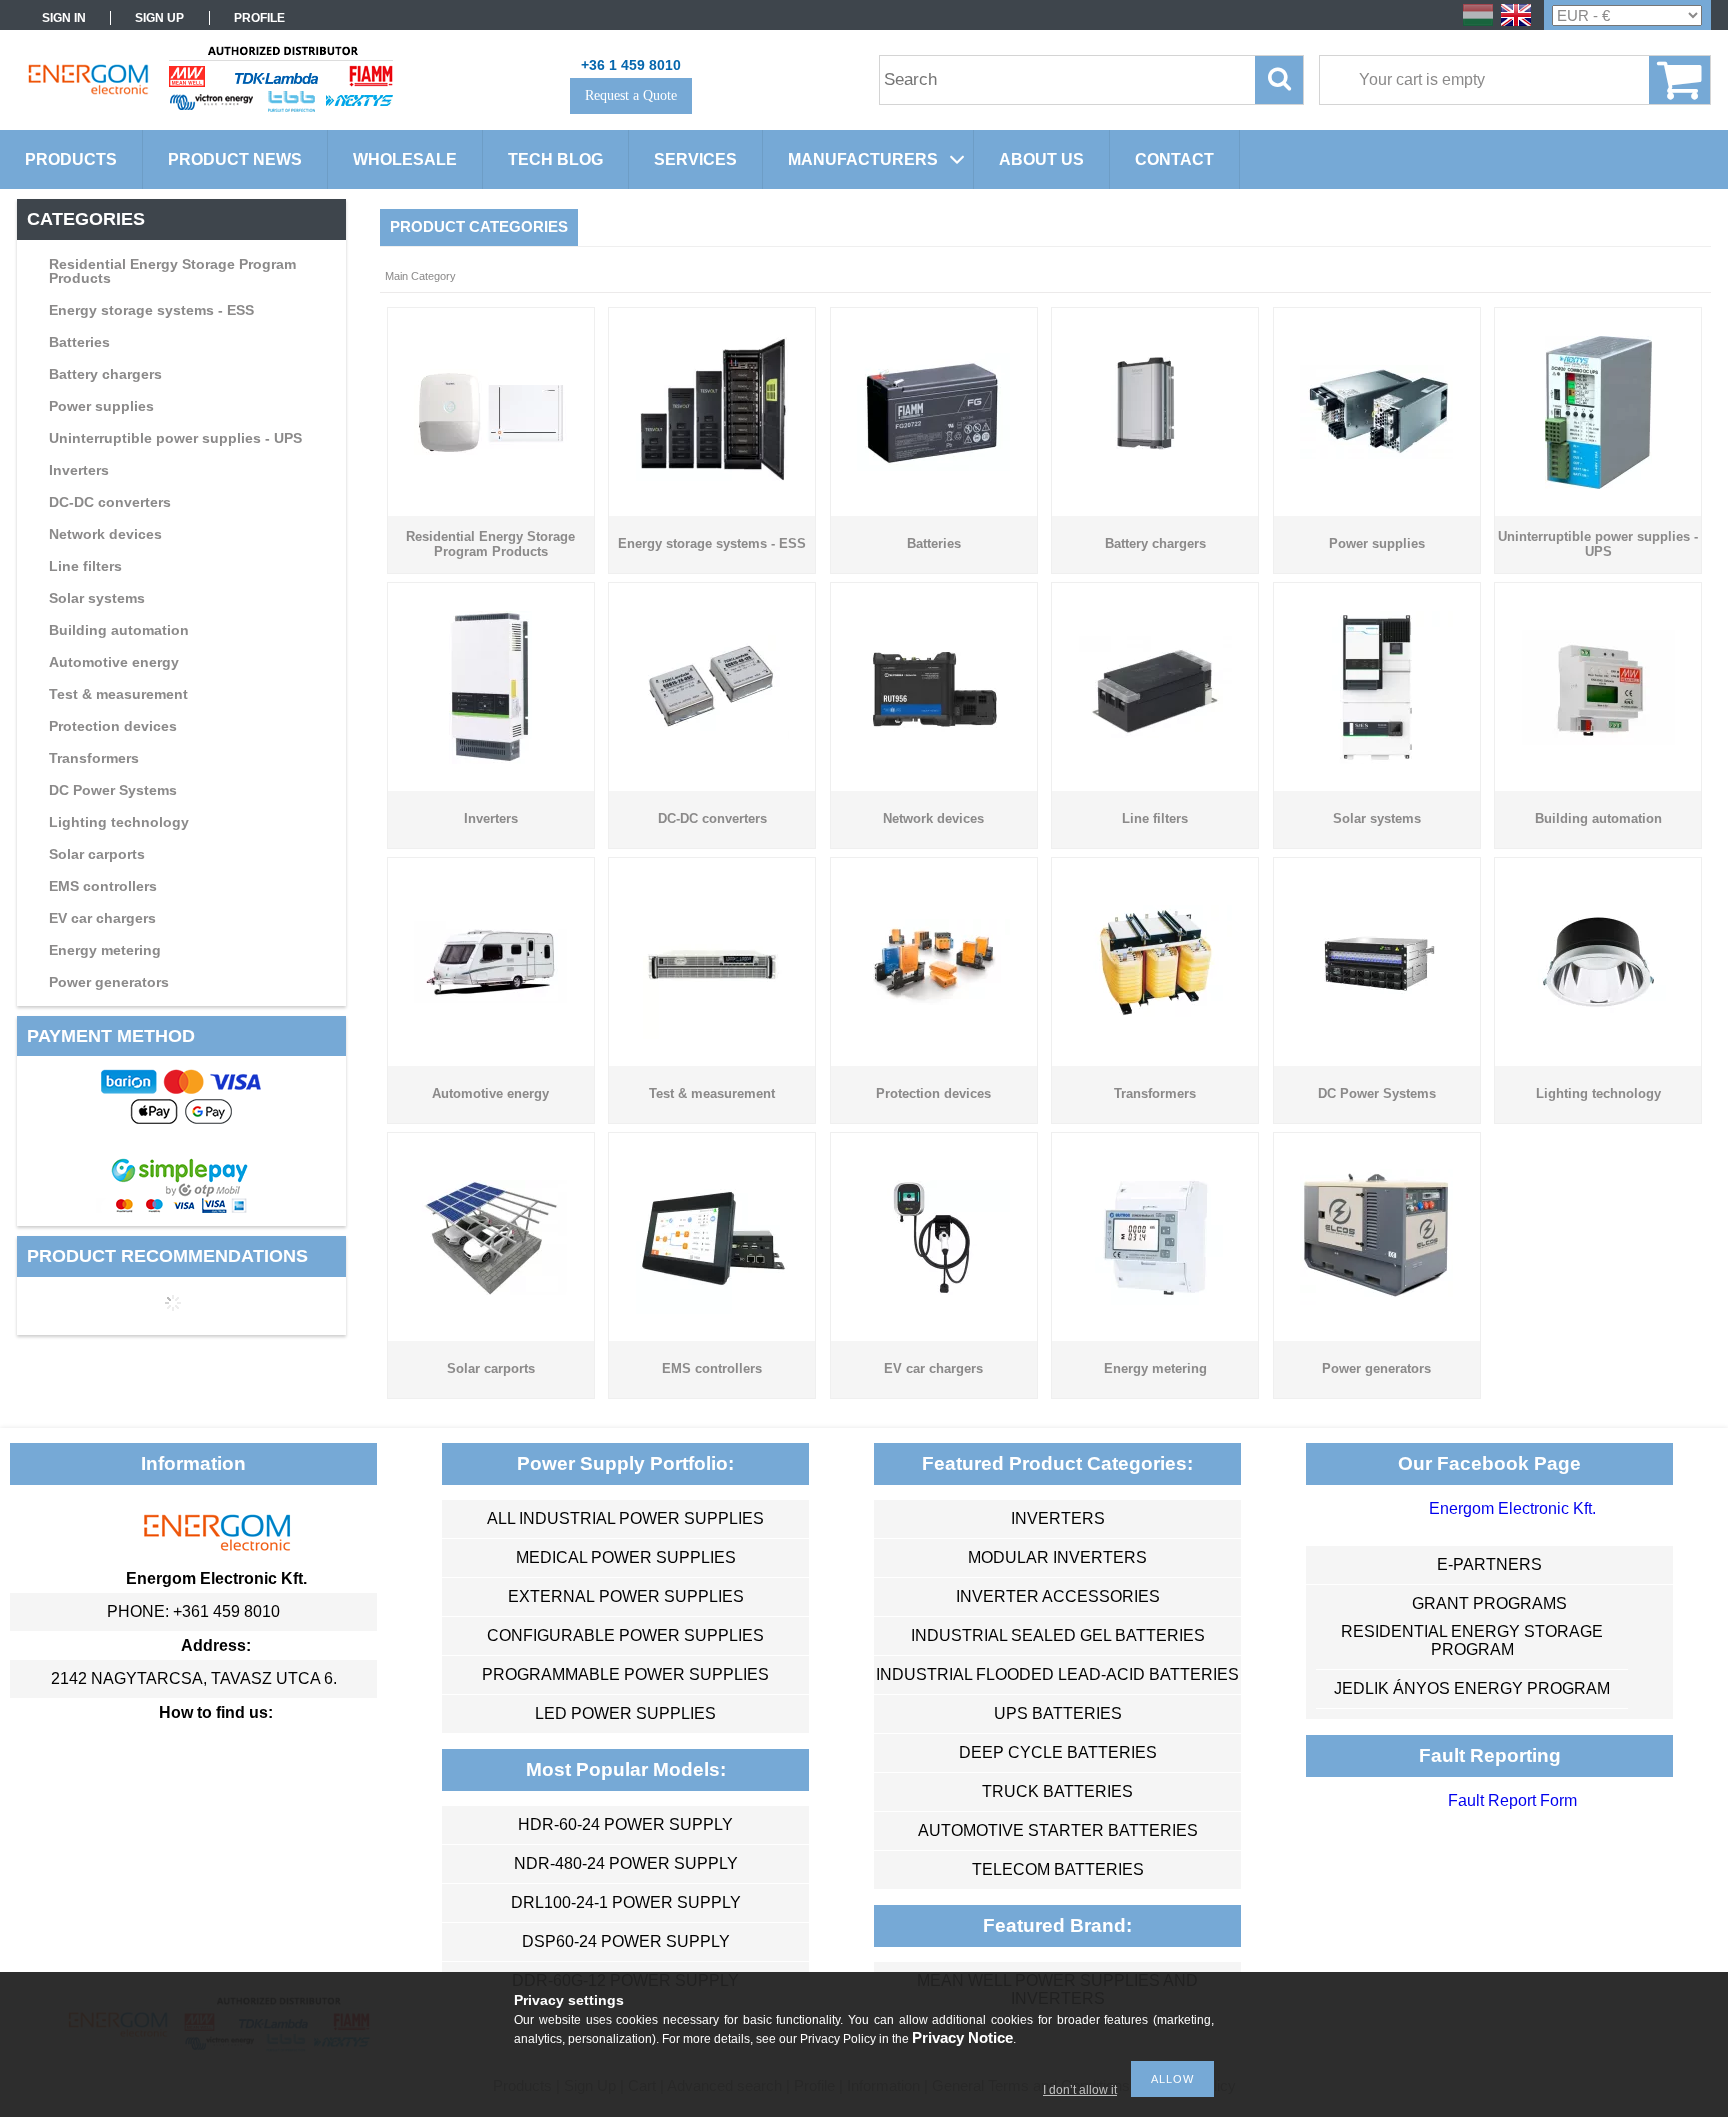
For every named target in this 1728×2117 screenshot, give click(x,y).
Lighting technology (119, 822)
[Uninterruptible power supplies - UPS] (1598, 483)
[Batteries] (933, 465)
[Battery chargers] (1155, 481)
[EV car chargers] (933, 1289)
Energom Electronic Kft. (1512, 1508)
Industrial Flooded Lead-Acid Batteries (1057, 1674)
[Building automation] (1598, 739)
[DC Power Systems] (1376, 1033)
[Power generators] (1376, 1299)
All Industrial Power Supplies (625, 1518)
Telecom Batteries (1058, 1869)
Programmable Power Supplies (625, 1674)
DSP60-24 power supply (626, 1941)
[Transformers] (1155, 1014)
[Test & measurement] (712, 1033)
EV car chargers (102, 918)
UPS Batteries (1058, 1713)
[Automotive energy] (490, 997)
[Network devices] (933, 732)
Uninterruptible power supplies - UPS (175, 438)
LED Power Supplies (625, 1713)
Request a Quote (631, 95)
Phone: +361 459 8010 (193, 1611)
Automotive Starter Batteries (1058, 1830)
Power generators (109, 982)
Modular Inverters (1057, 1557)
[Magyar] (1478, 25)
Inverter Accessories (1058, 1596)
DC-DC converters (110, 502)
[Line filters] (1155, 732)
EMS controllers (103, 886)
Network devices (105, 534)
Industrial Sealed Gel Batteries (1058, 1635)
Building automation (119, 630)
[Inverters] (490, 758)
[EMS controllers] (712, 1308)
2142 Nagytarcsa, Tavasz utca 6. (194, 1678)
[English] (1516, 25)
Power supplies (101, 406)
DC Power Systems (113, 790)
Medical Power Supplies (626, 1557)
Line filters (85, 566)
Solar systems (97, 598)
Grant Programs (1489, 1603)
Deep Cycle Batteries (1058, 1752)
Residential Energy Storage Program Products (172, 271)
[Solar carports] (490, 1289)
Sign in (64, 18)
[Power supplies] (1376, 453)
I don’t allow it (1080, 2090)
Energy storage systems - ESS (151, 310)
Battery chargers (105, 374)
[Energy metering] (1155, 1308)
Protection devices (113, 726)
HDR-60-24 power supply (625, 1824)
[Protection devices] (933, 999)
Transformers (94, 758)
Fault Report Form (1512, 1800)
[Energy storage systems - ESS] (712, 481)
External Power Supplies (626, 1596)
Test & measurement (118, 694)
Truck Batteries (1057, 1791)
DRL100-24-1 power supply (626, 1902)
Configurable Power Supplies (625, 1635)
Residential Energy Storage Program (1472, 1640)
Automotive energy (114, 662)
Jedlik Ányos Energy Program (1472, 1688)
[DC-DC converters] (712, 733)
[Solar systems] (1376, 758)
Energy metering (105, 950)
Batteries (79, 342)
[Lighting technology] (1598, 1014)
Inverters (79, 470)
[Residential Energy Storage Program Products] (490, 449)
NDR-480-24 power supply (626, 1863)
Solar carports (97, 854)
